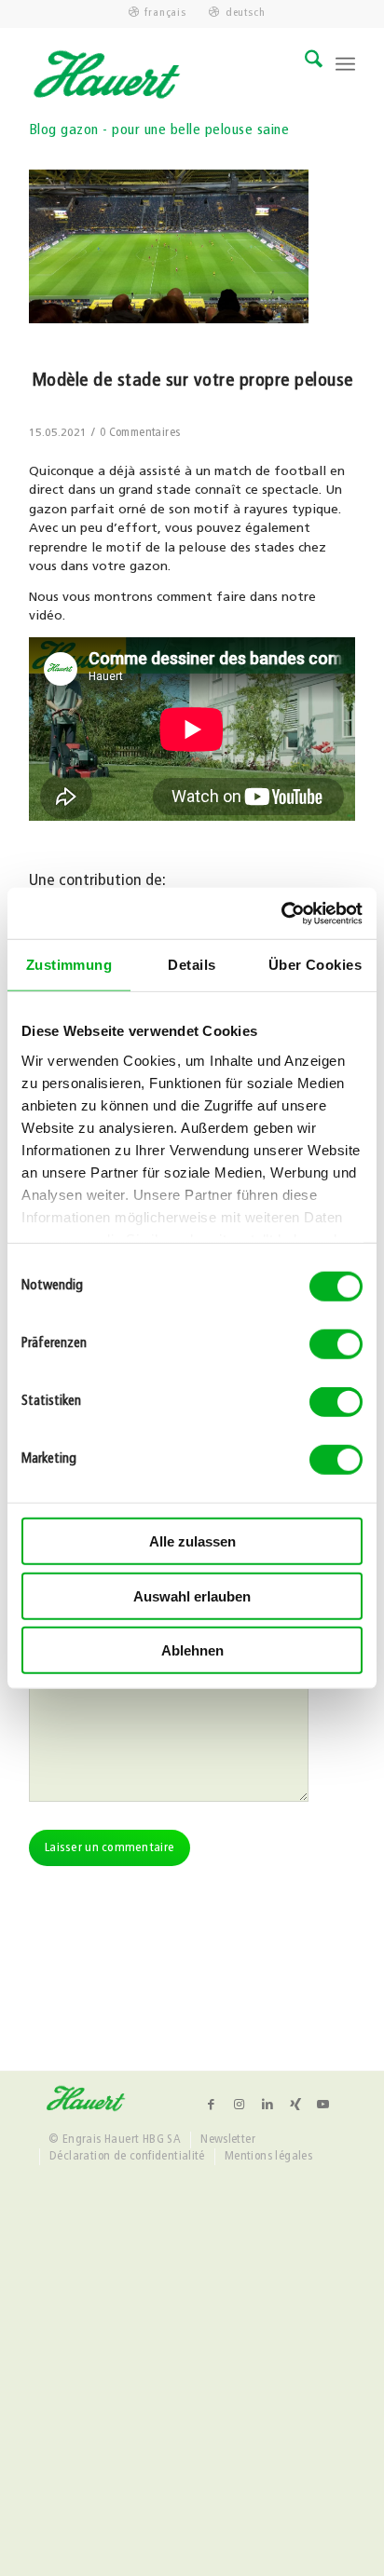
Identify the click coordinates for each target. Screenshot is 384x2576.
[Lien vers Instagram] (240, 2105)
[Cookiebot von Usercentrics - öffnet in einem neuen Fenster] (281, 913)
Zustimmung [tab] (69, 965)
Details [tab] (192, 965)
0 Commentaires (140, 433)
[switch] (336, 1344)
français (165, 13)
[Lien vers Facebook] (212, 2105)
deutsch (245, 13)
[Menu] (345, 64)
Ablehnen (192, 1650)
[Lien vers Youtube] (323, 2105)
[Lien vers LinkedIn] (267, 2105)
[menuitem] (158, 13)
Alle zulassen (192, 1541)
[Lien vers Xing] (295, 2105)
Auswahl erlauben (192, 1595)
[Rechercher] (304, 64)
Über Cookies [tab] (315, 965)
